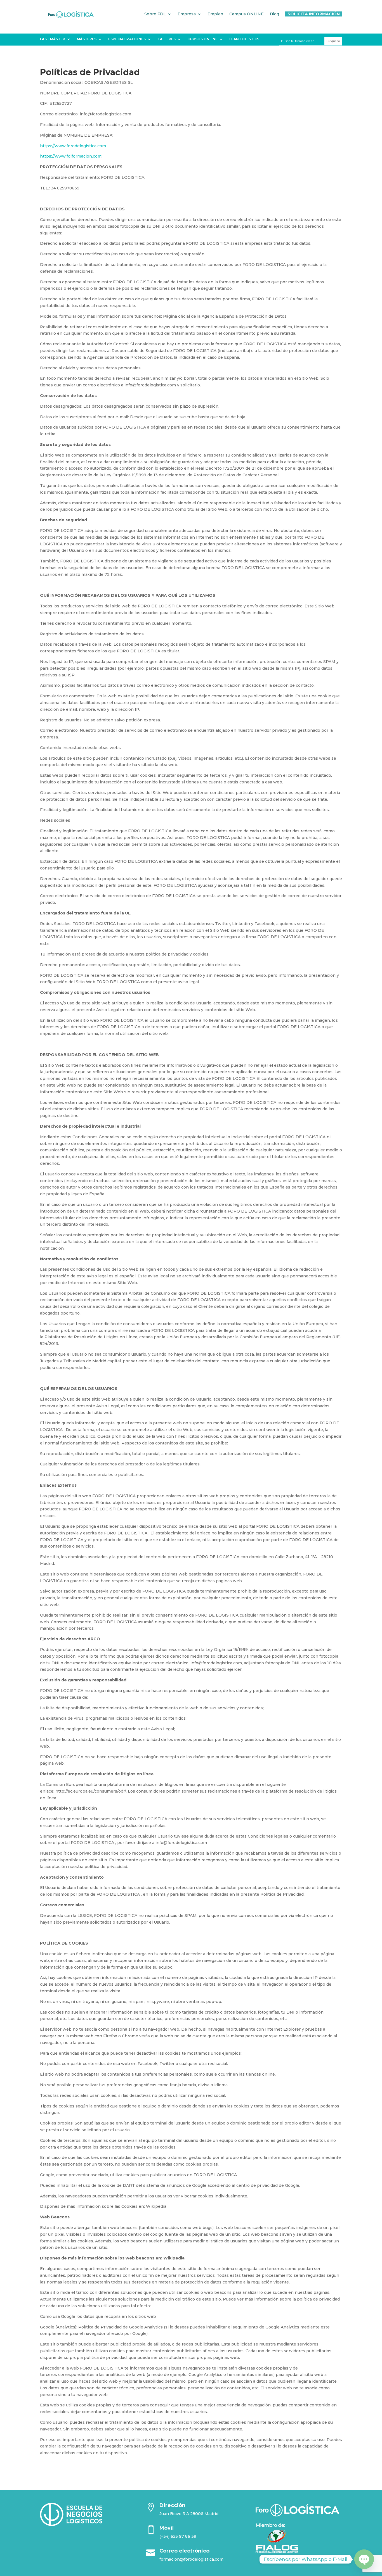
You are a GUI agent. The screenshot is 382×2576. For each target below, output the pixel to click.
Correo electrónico (184, 2551)
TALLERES (167, 39)
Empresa (187, 14)
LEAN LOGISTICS (244, 39)
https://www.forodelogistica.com (73, 146)
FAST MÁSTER (53, 39)
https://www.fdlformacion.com (71, 156)
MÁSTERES (87, 39)
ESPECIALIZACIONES (127, 39)
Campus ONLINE (247, 14)
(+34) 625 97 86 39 (178, 2536)
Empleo (215, 14)
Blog (274, 14)
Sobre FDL (155, 14)
